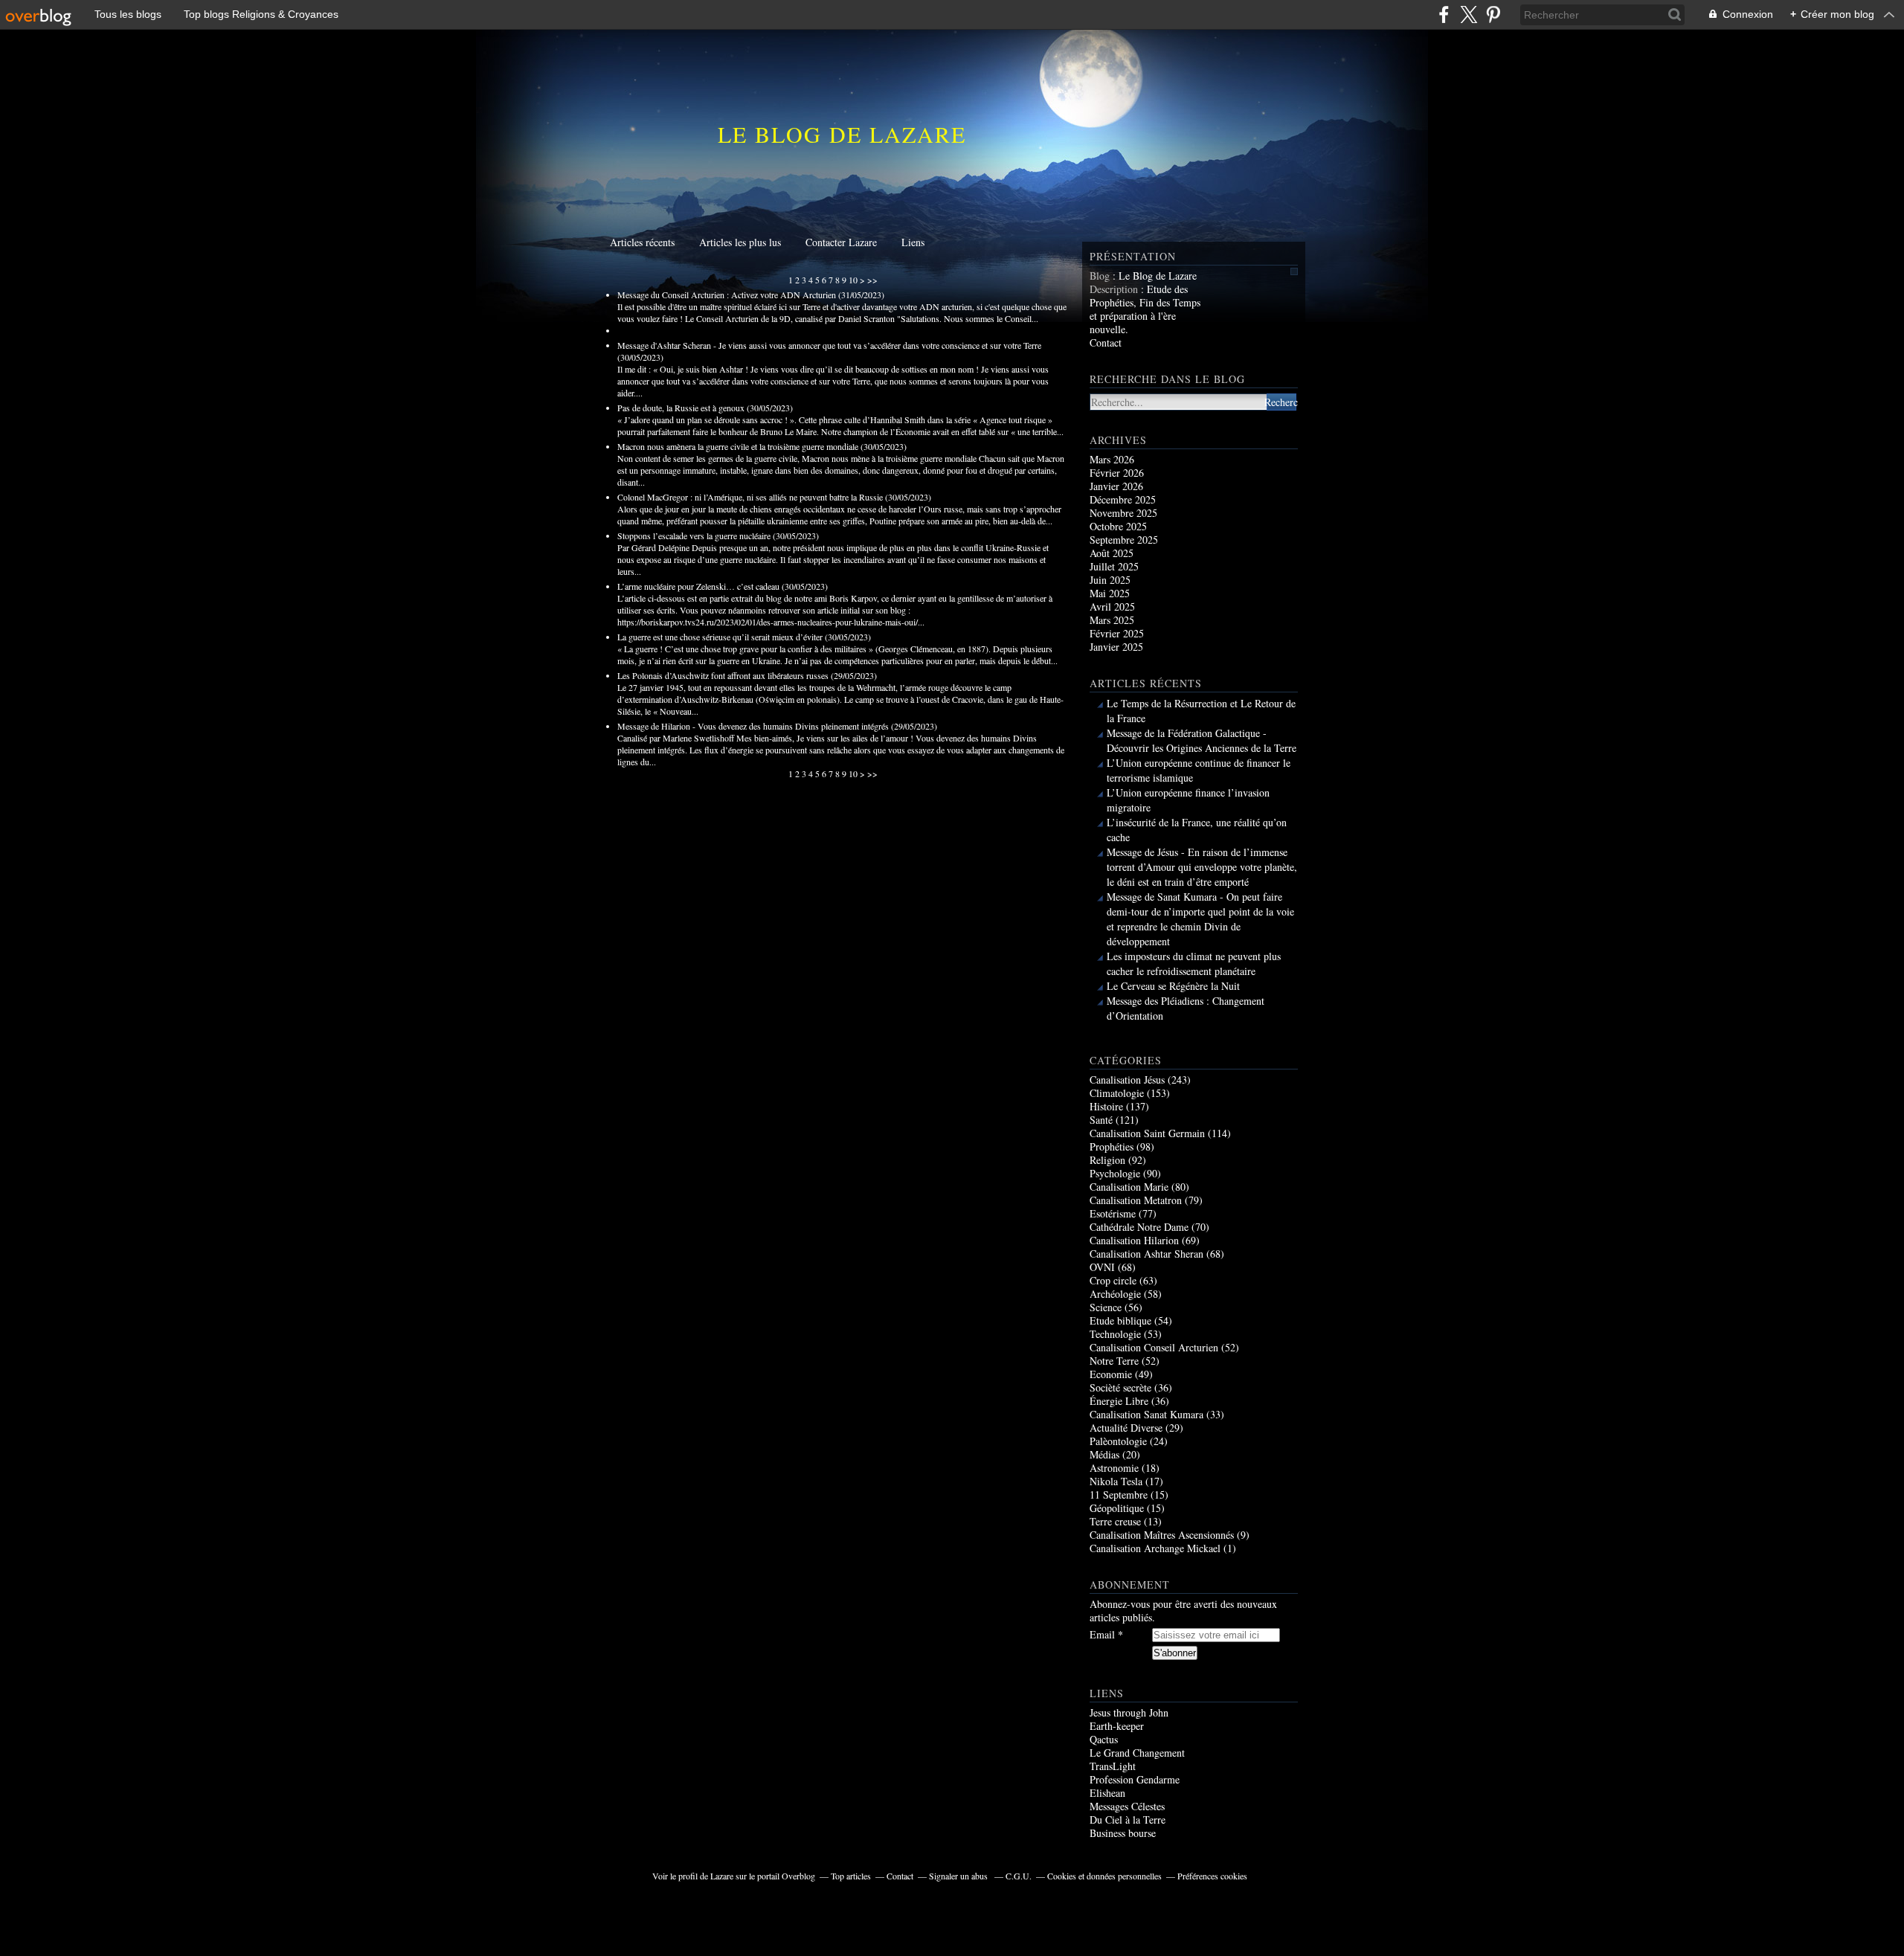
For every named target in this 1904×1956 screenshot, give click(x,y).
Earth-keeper (1117, 1726)
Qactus (1104, 1739)
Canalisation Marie (1129, 1187)
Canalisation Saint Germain (1147, 1133)
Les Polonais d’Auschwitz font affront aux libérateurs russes (723, 675)
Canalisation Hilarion (1134, 1240)
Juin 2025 (1110, 580)
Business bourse (1123, 1833)
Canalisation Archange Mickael (1155, 1548)
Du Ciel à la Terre (1128, 1820)
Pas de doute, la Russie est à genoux (681, 408)
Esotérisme (1113, 1213)
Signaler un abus (959, 1876)
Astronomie (1114, 1468)
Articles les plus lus (740, 242)
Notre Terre (1114, 1361)
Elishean (1107, 1793)
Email (1102, 1635)
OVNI (1102, 1267)
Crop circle (1113, 1280)
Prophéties (1112, 1146)
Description (1115, 289)
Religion (1107, 1160)
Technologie (1115, 1334)
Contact (1106, 342)
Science (1106, 1307)
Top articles (851, 1876)
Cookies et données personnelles (1104, 1876)
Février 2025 (1117, 633)
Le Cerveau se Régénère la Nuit (1173, 986)
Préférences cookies (1212, 1876)
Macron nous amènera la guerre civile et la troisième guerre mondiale (738, 446)
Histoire (1106, 1106)
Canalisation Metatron (1136, 1200)
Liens (913, 242)
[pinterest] (1493, 15)
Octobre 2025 (1118, 526)
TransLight (1113, 1766)
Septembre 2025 (1124, 540)
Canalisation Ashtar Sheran (1146, 1254)
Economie (1111, 1374)
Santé (1101, 1120)
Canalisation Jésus (1127, 1080)
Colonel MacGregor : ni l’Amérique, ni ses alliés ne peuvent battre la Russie (750, 497)
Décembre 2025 (1123, 499)
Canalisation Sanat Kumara (1146, 1414)
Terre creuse (1115, 1521)
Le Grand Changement (1137, 1753)
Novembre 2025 (1123, 513)
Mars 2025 (1112, 620)
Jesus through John (1129, 1712)
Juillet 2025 (1114, 566)
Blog (1100, 276)
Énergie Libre (1119, 1401)
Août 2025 (1112, 553)
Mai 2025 (1110, 593)
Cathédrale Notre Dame (1139, 1227)
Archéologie (1115, 1294)
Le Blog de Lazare (842, 134)
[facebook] (1444, 15)
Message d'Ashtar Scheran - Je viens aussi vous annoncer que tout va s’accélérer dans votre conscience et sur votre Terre (829, 345)
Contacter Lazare (841, 242)
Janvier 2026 (1116, 486)
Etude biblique (1120, 1320)
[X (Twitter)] (1469, 15)
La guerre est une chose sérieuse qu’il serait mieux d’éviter (720, 637)
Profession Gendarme (1135, 1779)
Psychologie (1115, 1173)
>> (872, 280)
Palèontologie (1118, 1441)
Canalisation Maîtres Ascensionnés (1162, 1535)
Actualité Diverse (1126, 1428)
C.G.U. (1019, 1876)
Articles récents (642, 242)
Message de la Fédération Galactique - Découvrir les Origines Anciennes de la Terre (1202, 740)
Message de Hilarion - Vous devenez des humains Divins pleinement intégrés (753, 726)
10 (853, 280)
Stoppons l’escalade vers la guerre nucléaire (694, 535)
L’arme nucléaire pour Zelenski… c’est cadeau (698, 586)
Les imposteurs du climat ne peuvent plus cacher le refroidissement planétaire (1194, 963)
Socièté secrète (1120, 1387)
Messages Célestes (1127, 1806)
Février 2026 (1117, 473)
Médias (1104, 1454)
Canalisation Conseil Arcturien (1154, 1347)
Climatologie (1117, 1093)
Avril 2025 (1112, 607)
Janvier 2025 (1116, 647)
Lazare (722, 1876)
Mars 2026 (1112, 459)
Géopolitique (1117, 1508)
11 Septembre (1119, 1495)
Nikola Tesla (1116, 1481)
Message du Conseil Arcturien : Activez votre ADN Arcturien (727, 295)
